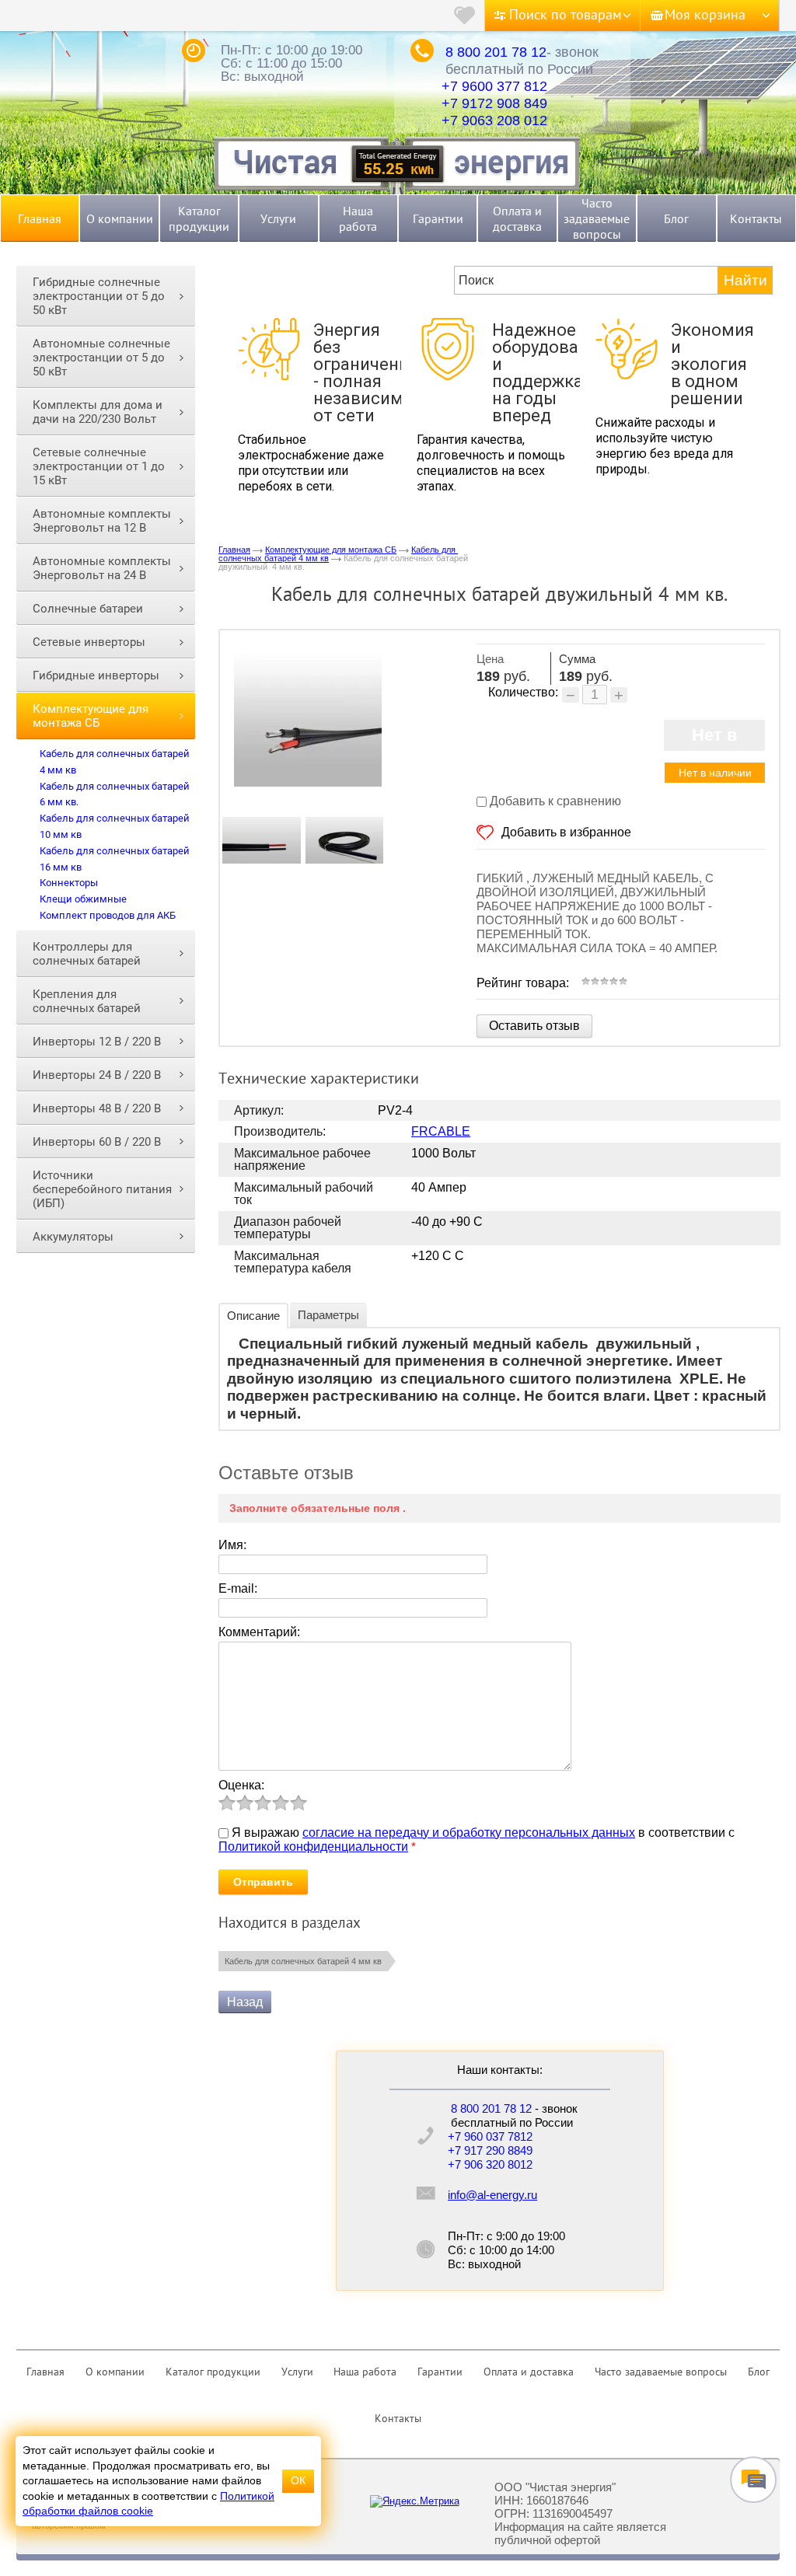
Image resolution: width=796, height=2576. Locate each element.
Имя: (232, 1545)
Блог (676, 218)
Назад (245, 2002)
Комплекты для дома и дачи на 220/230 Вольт (98, 412)
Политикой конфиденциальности (313, 1846)
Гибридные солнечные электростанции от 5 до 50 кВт (99, 296)
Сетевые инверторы (89, 642)
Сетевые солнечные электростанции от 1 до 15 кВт (99, 466)
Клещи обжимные (83, 899)
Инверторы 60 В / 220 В (97, 1142)
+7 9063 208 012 (494, 120)
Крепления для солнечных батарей (87, 1001)
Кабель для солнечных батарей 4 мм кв (303, 1961)
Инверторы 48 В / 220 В (97, 1108)
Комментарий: (259, 1632)
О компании (120, 218)
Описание (253, 1316)
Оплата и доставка (517, 218)
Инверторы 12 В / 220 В (97, 1042)
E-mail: (238, 1588)
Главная (40, 218)
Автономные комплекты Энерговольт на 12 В (102, 521)
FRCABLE (441, 1131)
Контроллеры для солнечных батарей (87, 954)
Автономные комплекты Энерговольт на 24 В (102, 568)
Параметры (328, 1315)
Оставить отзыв (534, 1026)
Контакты (756, 218)
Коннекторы (69, 883)
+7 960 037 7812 (490, 2136)
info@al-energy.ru (492, 2195)
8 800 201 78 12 (496, 52)
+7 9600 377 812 (494, 86)
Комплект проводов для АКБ (108, 915)
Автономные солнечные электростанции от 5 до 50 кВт (101, 358)
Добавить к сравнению (554, 801)
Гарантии (438, 218)
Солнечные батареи (88, 609)
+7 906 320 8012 (490, 2164)
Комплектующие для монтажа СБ (91, 716)
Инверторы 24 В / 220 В (97, 1075)
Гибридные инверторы (96, 675)
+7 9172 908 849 (494, 103)
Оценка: (241, 1785)
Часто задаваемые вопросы (597, 218)
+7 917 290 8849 (490, 2150)
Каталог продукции (199, 218)
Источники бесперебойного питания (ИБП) (102, 1189)
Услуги (278, 218)
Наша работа (358, 218)
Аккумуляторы (73, 1237)
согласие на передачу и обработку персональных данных (469, 1833)
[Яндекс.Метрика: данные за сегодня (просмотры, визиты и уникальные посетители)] (415, 2501)
